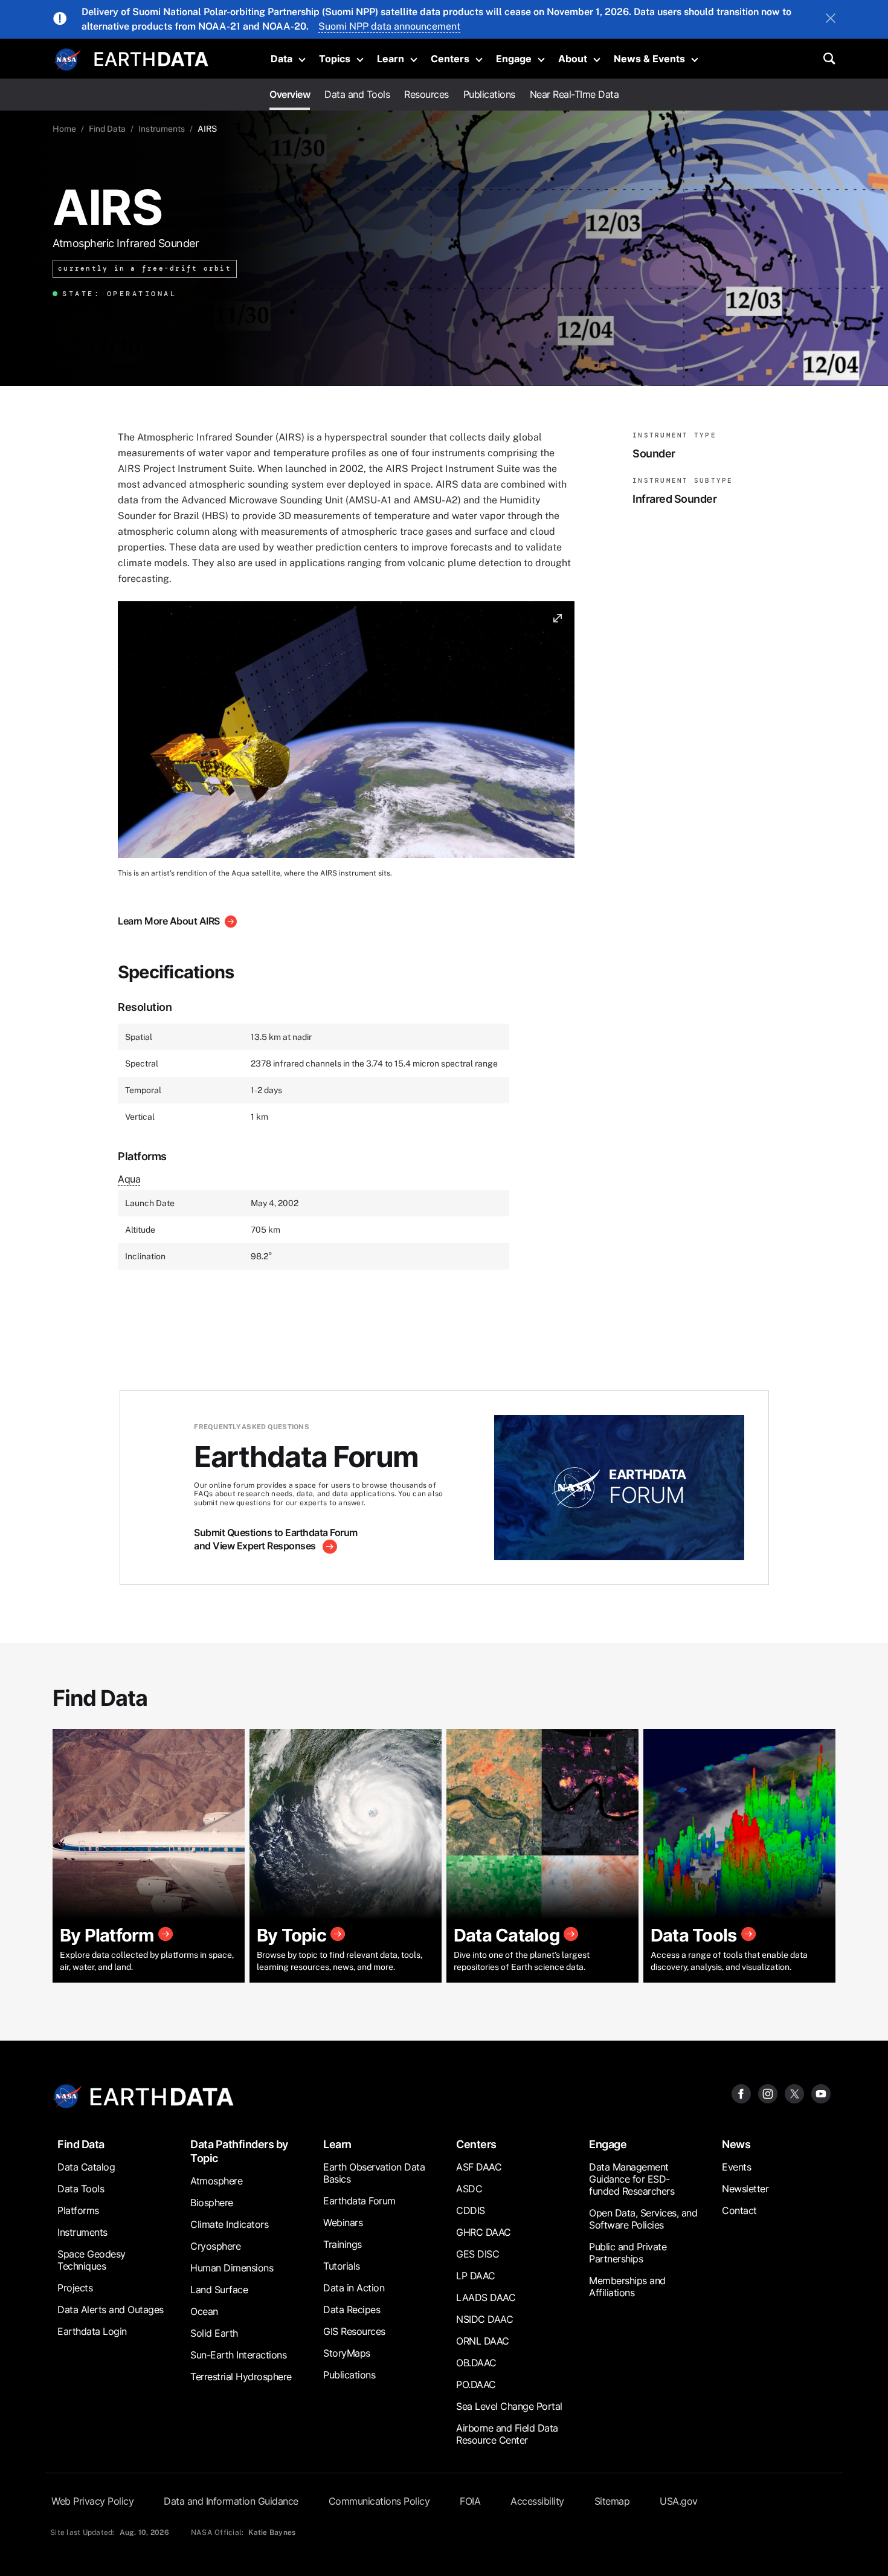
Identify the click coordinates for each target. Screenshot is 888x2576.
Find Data (107, 129)
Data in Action (354, 2288)
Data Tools (81, 2189)
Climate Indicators (229, 2224)
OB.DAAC (476, 2363)
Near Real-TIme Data (574, 94)
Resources (426, 94)
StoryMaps (347, 2353)
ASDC (469, 2189)
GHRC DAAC (484, 2232)
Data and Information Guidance (231, 2501)
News (736, 2144)
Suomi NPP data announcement (389, 26)
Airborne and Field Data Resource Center (507, 2434)
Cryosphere (215, 2246)
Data (282, 59)
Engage (514, 59)
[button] (346, 734)
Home (64, 129)
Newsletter (745, 2189)
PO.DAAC (476, 2384)
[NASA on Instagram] (768, 2093)
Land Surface (219, 2290)
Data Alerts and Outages (111, 2310)
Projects (75, 2288)
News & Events (649, 59)
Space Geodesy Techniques (92, 2260)
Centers (450, 59)
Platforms (78, 2210)
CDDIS (471, 2210)
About (573, 59)
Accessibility (537, 2501)
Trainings (343, 2244)
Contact (739, 2210)
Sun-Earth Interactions (238, 2355)
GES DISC (478, 2254)
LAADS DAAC (486, 2297)
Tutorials (342, 2266)
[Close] (831, 19)
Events (736, 2167)
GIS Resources (354, 2331)
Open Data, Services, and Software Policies (643, 2219)
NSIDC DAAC (484, 2319)
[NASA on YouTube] (821, 2093)
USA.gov (679, 2501)
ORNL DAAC (483, 2341)
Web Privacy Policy (92, 2501)
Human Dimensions (232, 2268)
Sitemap (612, 2501)
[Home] (151, 58)
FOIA (470, 2501)
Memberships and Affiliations (627, 2287)
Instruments (162, 129)
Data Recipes (352, 2310)
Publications (489, 94)
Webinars (343, 2223)
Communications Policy (379, 2501)
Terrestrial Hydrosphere (241, 2377)
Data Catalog (86, 2167)
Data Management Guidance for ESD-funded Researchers (632, 2179)
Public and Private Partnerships (628, 2253)
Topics (335, 59)
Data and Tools (357, 94)
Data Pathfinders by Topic (239, 2151)
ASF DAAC (479, 2167)
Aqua (129, 1179)
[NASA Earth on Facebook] (741, 2093)
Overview (290, 94)
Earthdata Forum (359, 2201)
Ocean (204, 2311)
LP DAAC (476, 2276)
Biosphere (212, 2203)
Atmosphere (216, 2181)
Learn (391, 59)
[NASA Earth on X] (794, 2093)
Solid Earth (214, 2333)
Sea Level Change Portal (509, 2406)
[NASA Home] (68, 60)
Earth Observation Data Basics (374, 2173)
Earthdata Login (92, 2331)
